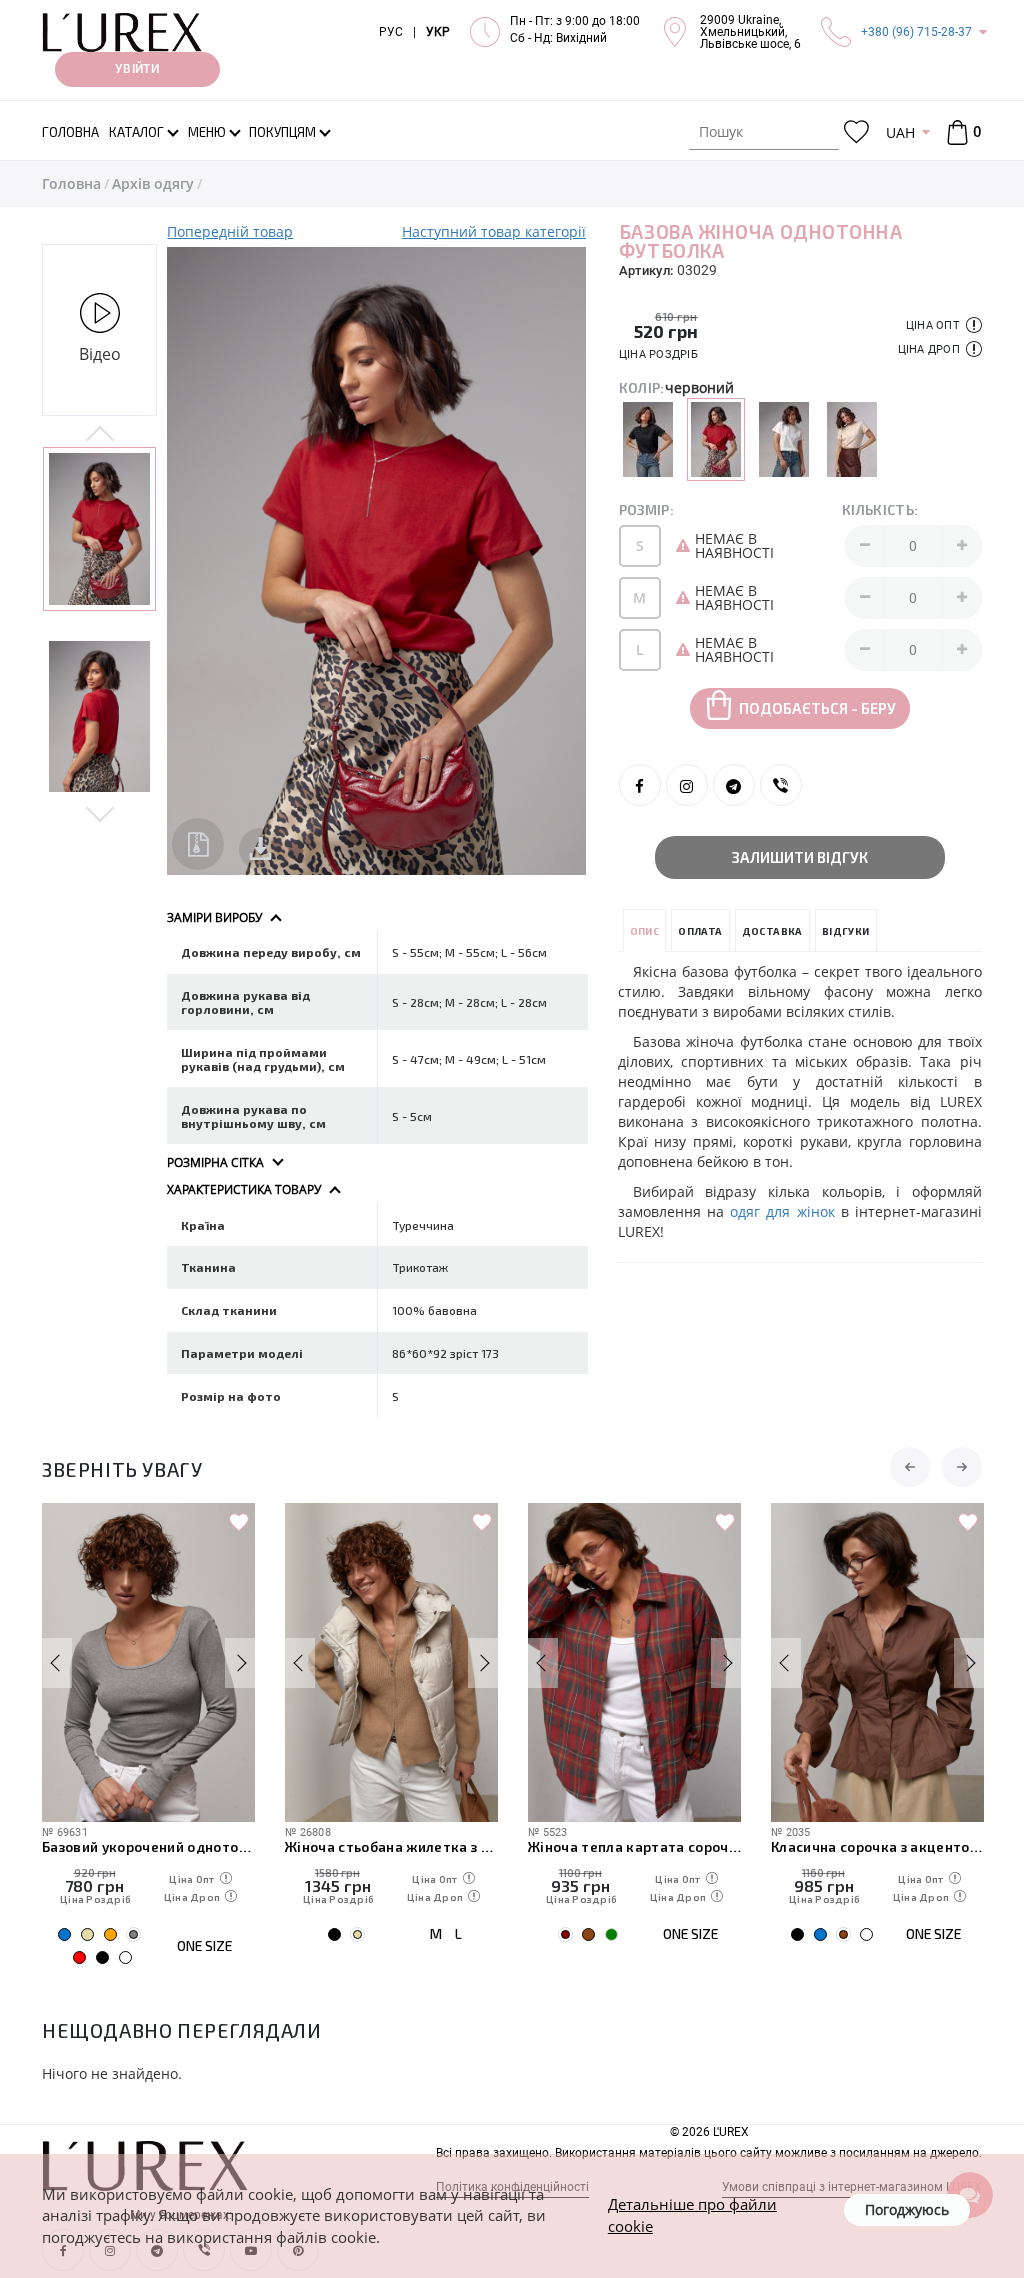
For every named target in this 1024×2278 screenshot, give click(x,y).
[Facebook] (640, 785)
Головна (71, 183)
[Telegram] (734, 785)
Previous (99, 435)
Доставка (772, 931)
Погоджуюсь (907, 2209)
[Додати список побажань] (239, 1523)
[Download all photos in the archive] (198, 844)
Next (99, 813)
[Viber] (781, 785)
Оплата (700, 931)
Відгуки (846, 931)
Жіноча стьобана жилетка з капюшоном (391, 1846)
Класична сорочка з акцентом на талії (877, 1846)
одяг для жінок (782, 1211)
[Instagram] (687, 785)
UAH (900, 132)
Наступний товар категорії (494, 231)
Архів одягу (153, 183)
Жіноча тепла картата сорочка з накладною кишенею (634, 1846)
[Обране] (856, 132)
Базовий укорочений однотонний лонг (148, 1846)
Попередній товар (230, 231)
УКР (438, 32)
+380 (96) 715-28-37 (916, 32)
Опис (645, 931)
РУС (391, 32)
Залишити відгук (800, 857)
